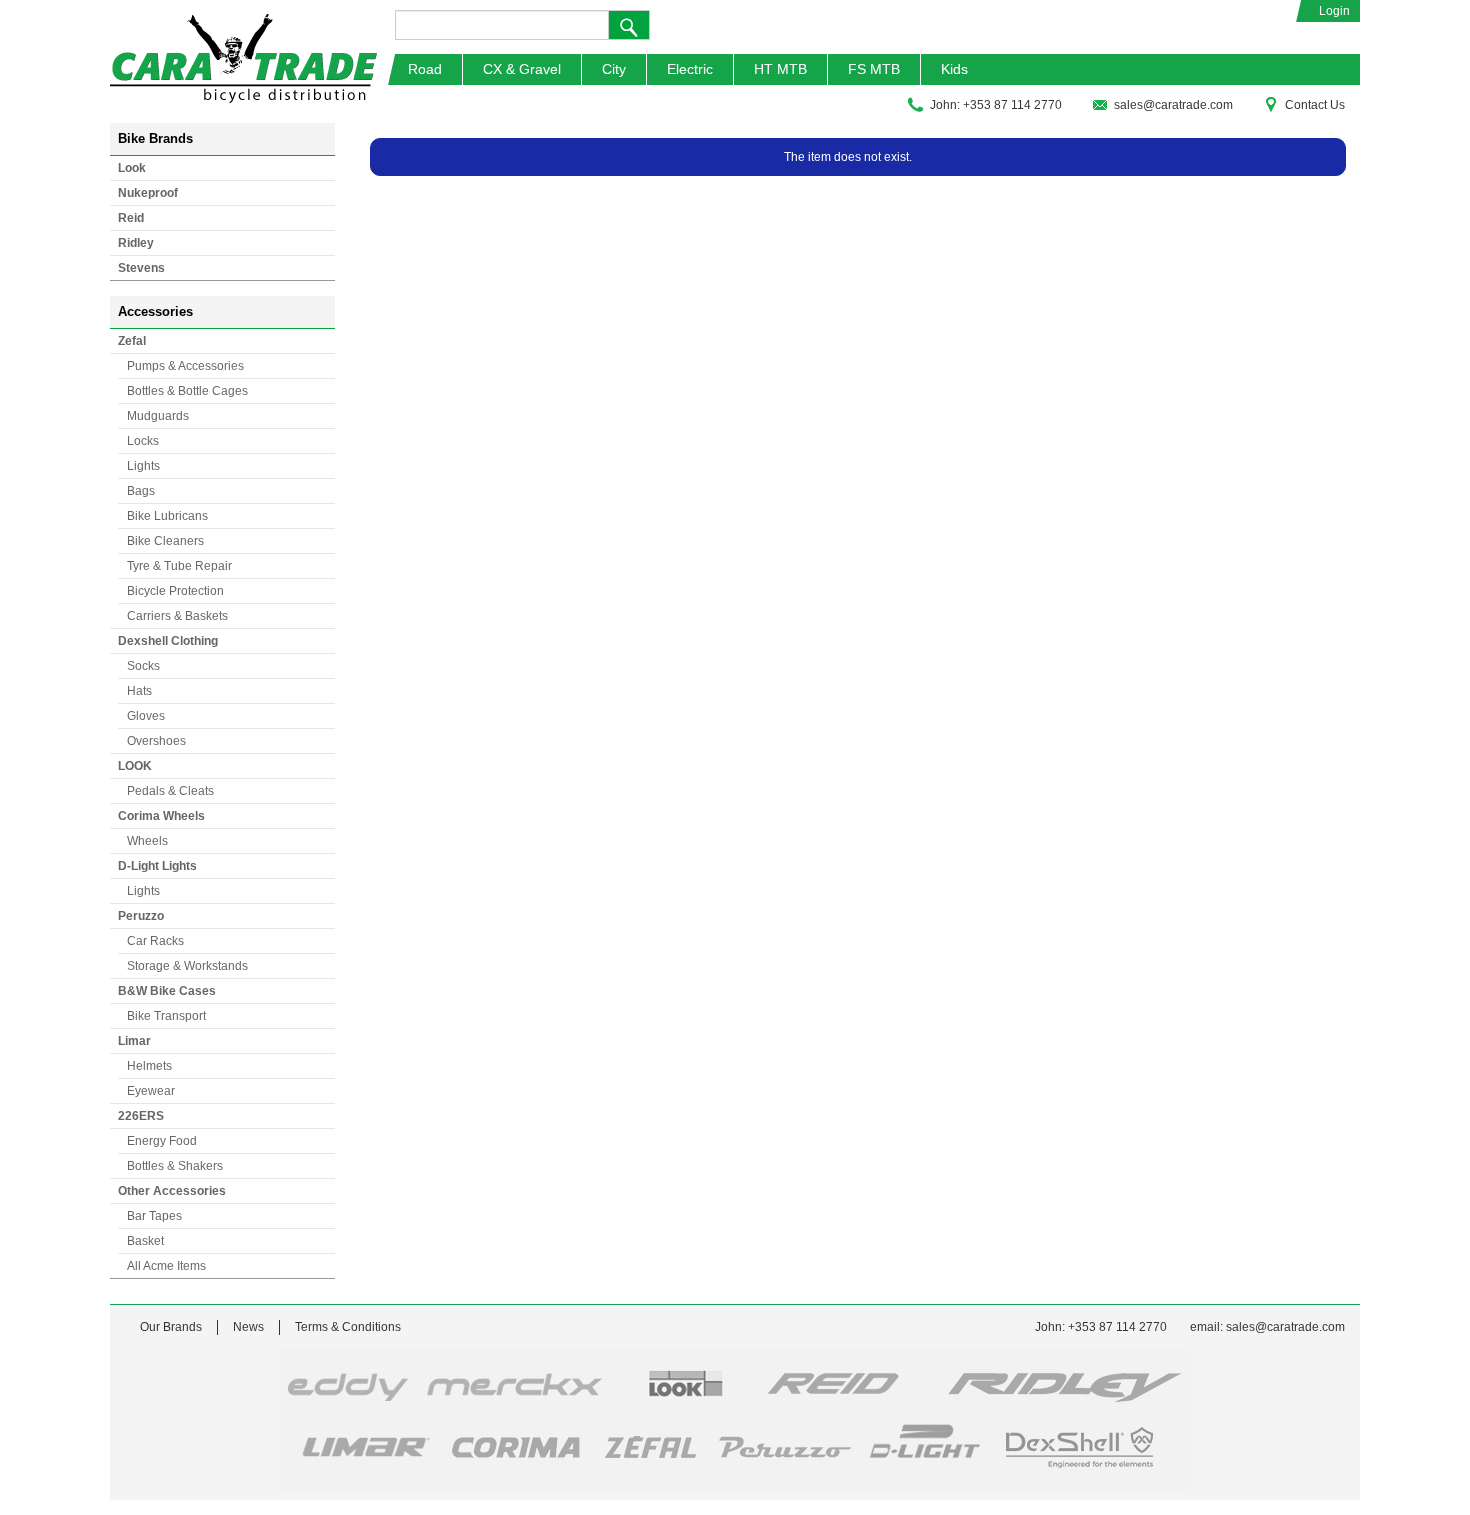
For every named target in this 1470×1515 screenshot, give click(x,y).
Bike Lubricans (167, 516)
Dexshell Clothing (168, 641)
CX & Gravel (522, 69)
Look (132, 168)
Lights (143, 466)
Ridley (136, 243)
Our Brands (171, 1327)
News (248, 1327)
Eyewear (151, 1091)
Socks (143, 666)
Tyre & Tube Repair (179, 566)
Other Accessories (172, 1191)
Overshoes (156, 741)
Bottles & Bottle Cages (187, 391)
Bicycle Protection (175, 591)
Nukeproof (148, 193)
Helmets (149, 1066)
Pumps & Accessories (185, 366)
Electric (690, 69)
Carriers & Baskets (177, 616)
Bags (141, 491)
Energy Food (162, 1141)
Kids (954, 69)
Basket (145, 1241)
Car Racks (155, 941)
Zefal (132, 341)
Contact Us (1315, 105)
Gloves (146, 716)
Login (1334, 11)
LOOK (135, 766)
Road (425, 69)
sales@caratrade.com (1173, 105)
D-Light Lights (157, 866)
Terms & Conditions (348, 1327)
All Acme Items (166, 1266)
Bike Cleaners (165, 541)
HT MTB (780, 69)
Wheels (147, 841)
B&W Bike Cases (167, 991)
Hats (139, 691)
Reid (131, 218)
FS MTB (874, 69)
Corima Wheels (161, 816)
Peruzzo (141, 916)
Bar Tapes (154, 1216)
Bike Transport (166, 1016)
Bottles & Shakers (175, 1166)
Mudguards (158, 416)
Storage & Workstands (187, 966)
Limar (134, 1041)
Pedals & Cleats (170, 791)
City (614, 69)
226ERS (141, 1116)
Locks (143, 441)
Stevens (141, 268)
